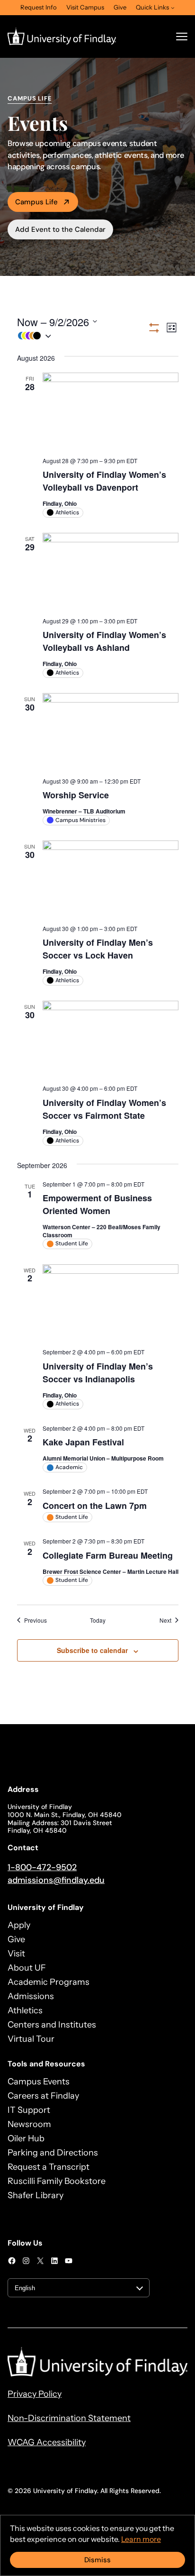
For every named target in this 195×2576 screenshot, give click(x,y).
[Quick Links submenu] (173, 8)
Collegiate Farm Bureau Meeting (108, 1555)
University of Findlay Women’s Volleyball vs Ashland (104, 641)
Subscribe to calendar (92, 1650)
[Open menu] (182, 37)
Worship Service (76, 795)
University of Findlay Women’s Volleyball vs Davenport (104, 481)
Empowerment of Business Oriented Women (97, 1204)
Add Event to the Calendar (60, 229)
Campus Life (36, 202)
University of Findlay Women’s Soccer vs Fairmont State (104, 1109)
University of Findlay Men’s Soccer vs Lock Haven (98, 949)
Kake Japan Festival (83, 1442)
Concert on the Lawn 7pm (95, 1506)
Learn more (141, 2539)
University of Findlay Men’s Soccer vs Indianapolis (98, 1373)
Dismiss (97, 2560)
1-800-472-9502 (42, 1867)
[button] (82, 336)
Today (98, 1620)
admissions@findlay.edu (56, 1880)
